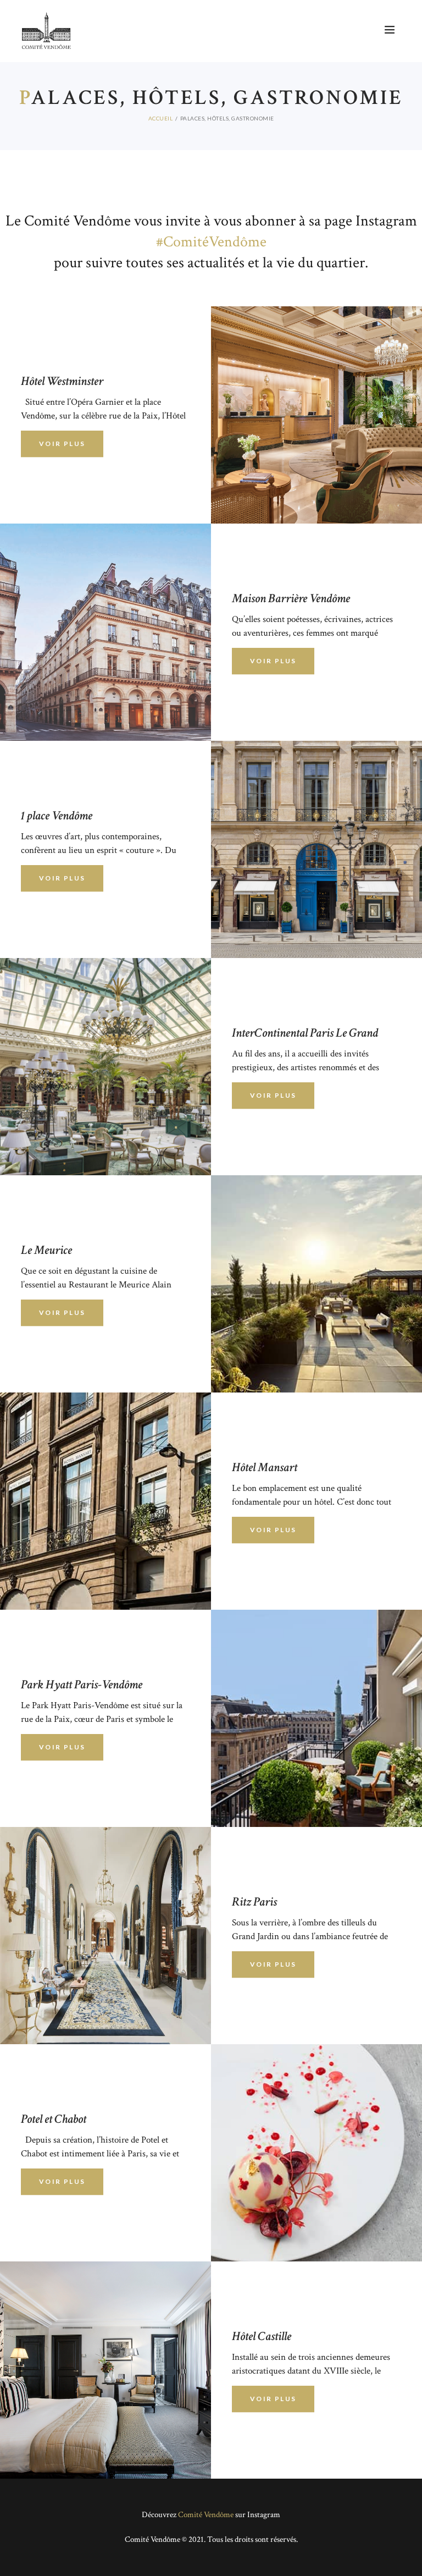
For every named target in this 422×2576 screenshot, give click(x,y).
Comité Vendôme (206, 2515)
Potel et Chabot (54, 2119)
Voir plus (62, 1747)
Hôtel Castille (262, 2336)
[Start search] (317, 1639)
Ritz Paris (254, 1902)
